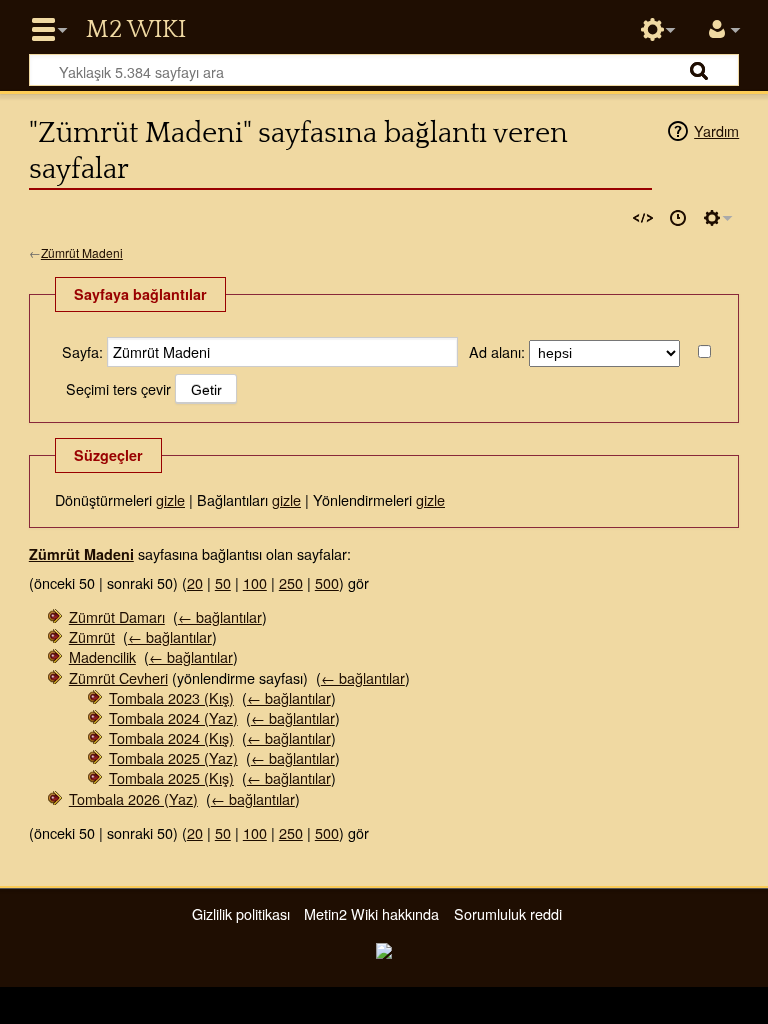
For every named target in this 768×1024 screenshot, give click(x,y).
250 (291, 582)
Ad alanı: (497, 351)
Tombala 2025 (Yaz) (173, 757)
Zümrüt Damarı (117, 616)
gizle (170, 499)
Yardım (716, 130)
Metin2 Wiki (136, 30)
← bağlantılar (220, 616)
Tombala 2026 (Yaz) (133, 798)
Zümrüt (92, 636)
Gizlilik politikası (241, 913)
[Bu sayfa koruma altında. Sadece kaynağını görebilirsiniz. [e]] (643, 218)
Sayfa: (82, 351)
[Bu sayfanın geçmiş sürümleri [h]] (678, 218)
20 (195, 582)
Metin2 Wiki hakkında (371, 913)
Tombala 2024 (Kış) (171, 737)
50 (223, 582)
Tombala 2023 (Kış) (171, 697)
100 (255, 582)
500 (327, 582)
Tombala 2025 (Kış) (171, 777)
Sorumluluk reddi (508, 913)
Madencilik (102, 656)
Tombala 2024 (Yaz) (173, 717)
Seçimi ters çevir (118, 388)
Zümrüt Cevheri (118, 677)
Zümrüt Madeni (82, 252)
